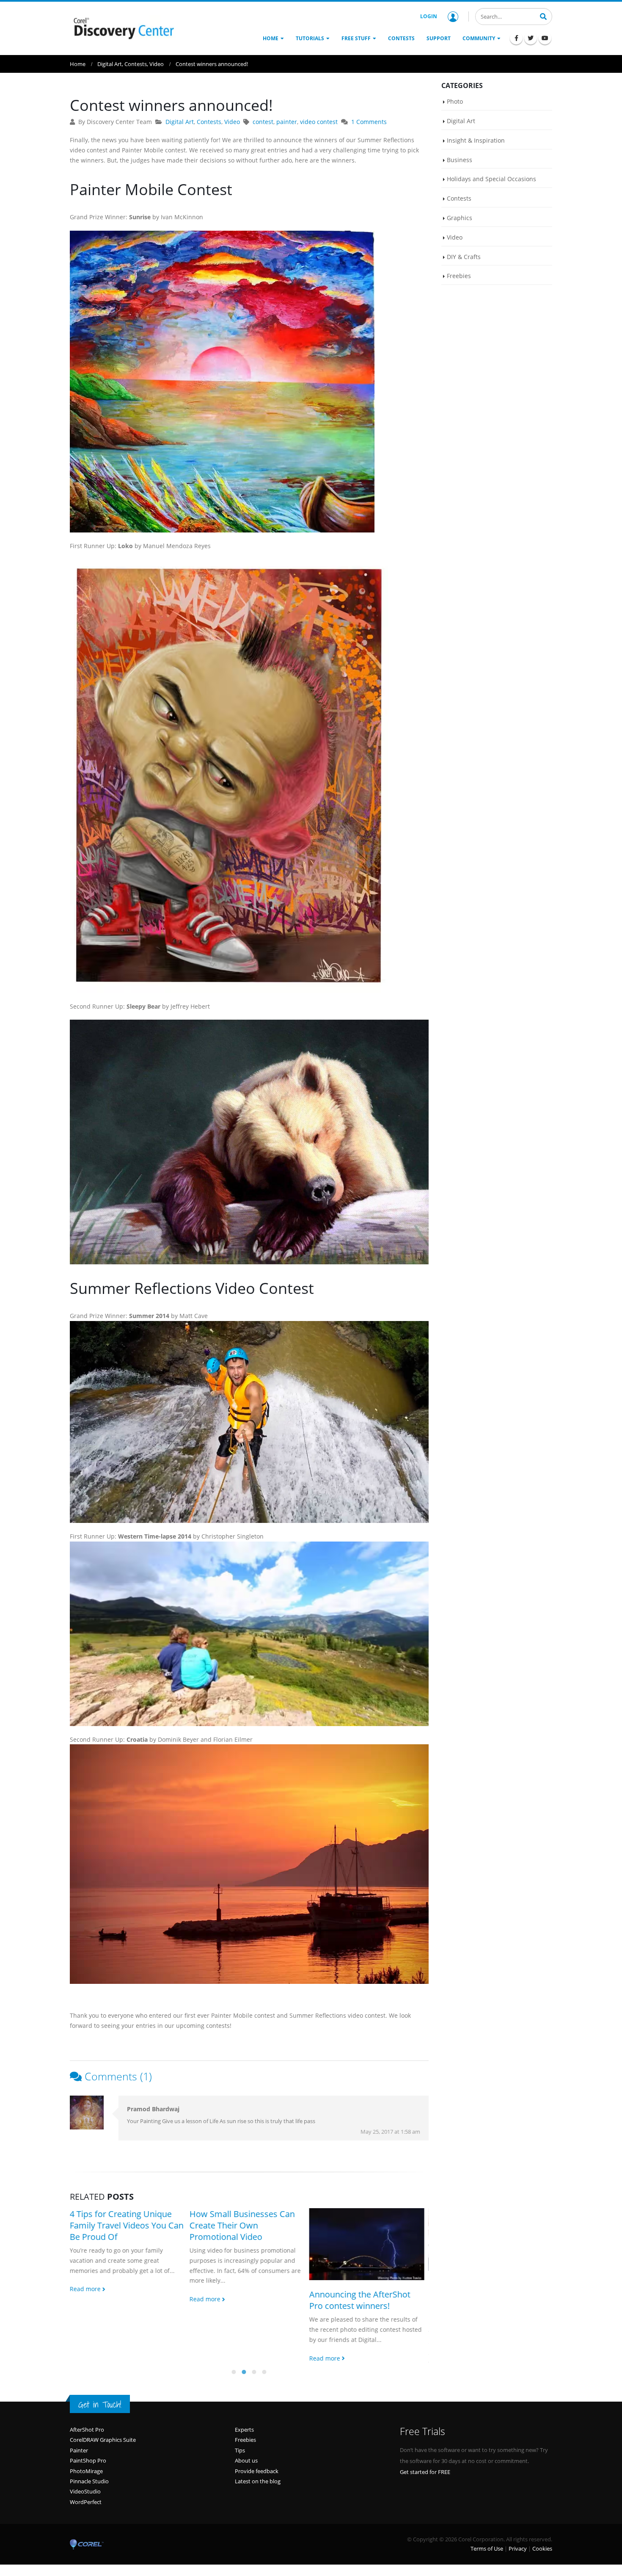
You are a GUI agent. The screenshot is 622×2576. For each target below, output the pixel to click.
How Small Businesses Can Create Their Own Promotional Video (122, 2225)
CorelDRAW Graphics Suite (103, 2463)
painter (287, 122)
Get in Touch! (100, 2428)
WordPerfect (86, 2525)
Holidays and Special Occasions (491, 179)
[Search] (543, 16)
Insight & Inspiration (476, 140)
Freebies (459, 276)
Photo (455, 101)
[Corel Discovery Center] (123, 28)
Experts (244, 2453)
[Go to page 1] (234, 2395)
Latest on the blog (258, 2504)
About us (246, 2484)
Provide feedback (257, 2494)
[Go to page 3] (254, 2395)
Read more (86, 2299)
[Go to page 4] (264, 2395)
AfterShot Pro (87, 2453)
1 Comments (369, 122)
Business (460, 160)
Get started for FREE (425, 2495)
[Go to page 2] (244, 2395)
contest (263, 122)
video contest (319, 122)
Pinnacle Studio (89, 2504)
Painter (79, 2474)
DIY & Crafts (464, 257)
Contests (209, 122)
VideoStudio (85, 2515)
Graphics (460, 218)
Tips (240, 2474)
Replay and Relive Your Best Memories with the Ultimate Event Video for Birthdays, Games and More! (364, 2302)
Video (232, 122)
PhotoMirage (86, 2494)
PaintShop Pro (88, 2484)
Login (429, 16)
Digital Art (180, 122)
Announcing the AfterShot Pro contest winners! (240, 2300)
